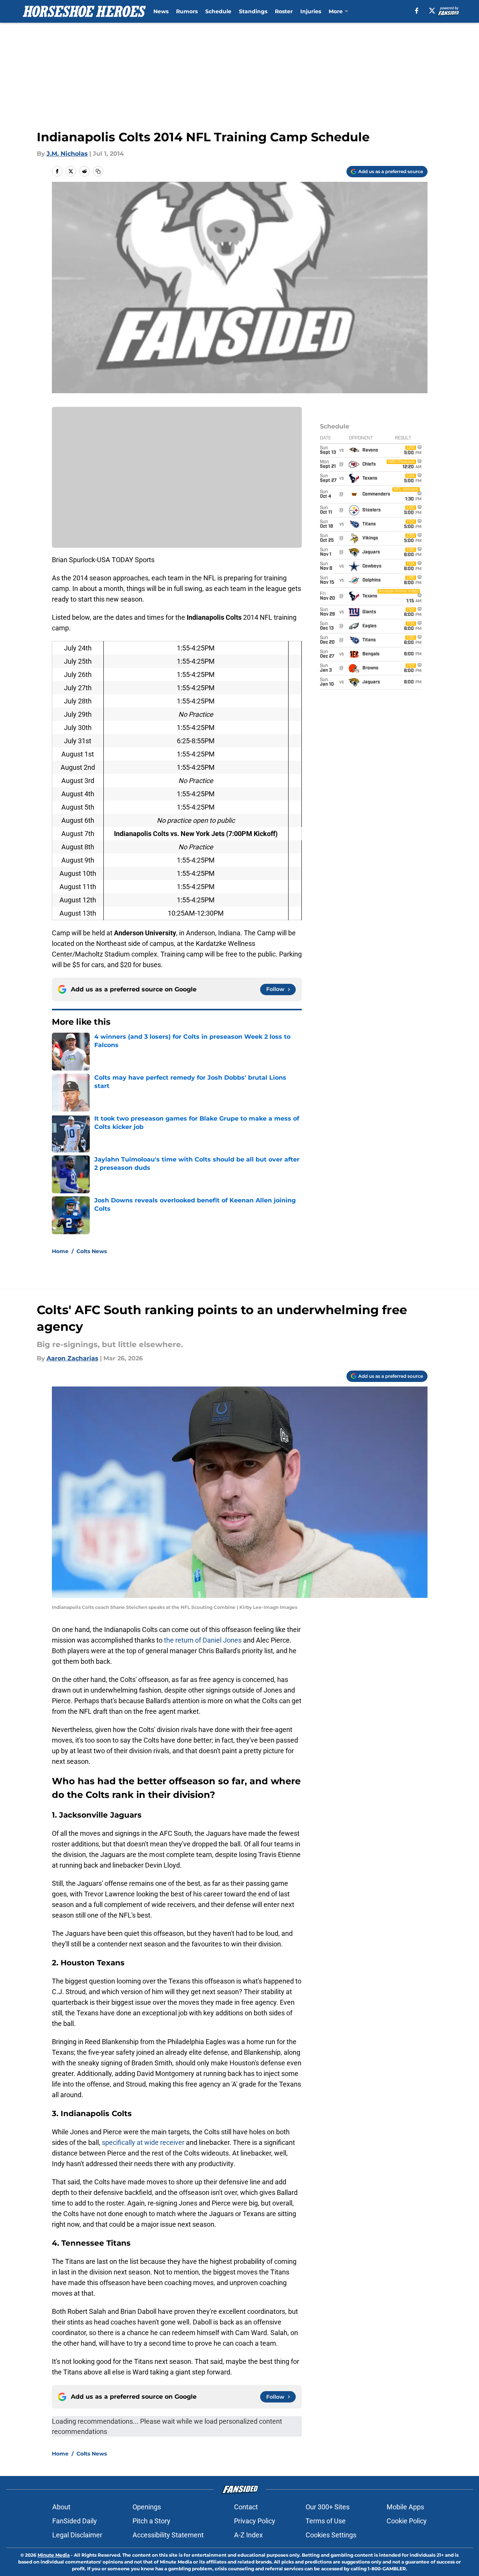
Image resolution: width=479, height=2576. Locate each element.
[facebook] (417, 11)
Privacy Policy (255, 2521)
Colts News (92, 1251)
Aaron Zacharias (73, 1358)
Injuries (311, 11)
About (61, 2507)
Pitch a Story (151, 2521)
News (161, 11)
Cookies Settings (331, 2535)
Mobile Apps (405, 2507)
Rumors (187, 11)
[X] (432, 11)
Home (60, 1251)
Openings (147, 2507)
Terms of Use (326, 2521)
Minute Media (54, 2555)
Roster (284, 11)
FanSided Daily (75, 2521)
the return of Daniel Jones (204, 1640)
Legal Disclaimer (77, 2535)
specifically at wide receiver (143, 2142)
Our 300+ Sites (328, 2507)
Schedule (218, 11)
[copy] (98, 171)
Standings (253, 11)
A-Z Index (248, 2535)
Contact (246, 2507)
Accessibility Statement (168, 2535)
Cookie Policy (407, 2521)
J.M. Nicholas (67, 154)
